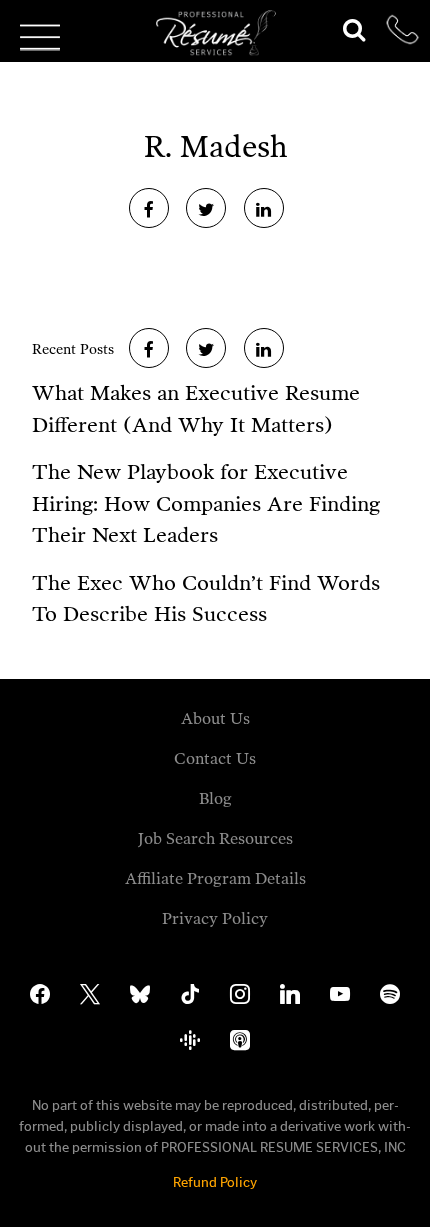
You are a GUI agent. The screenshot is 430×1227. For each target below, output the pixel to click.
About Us (215, 718)
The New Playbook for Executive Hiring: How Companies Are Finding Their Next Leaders (206, 503)
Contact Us (215, 758)
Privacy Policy (215, 918)
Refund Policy (215, 1182)
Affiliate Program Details (215, 878)
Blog (215, 798)
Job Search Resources (215, 838)
